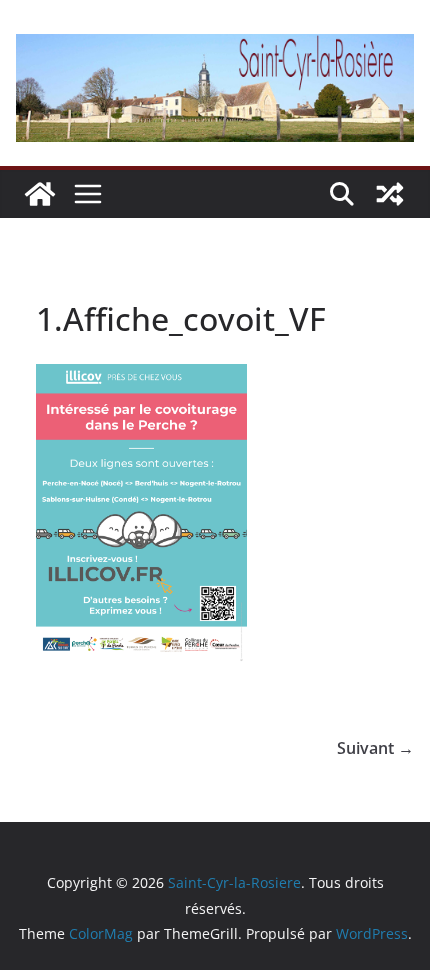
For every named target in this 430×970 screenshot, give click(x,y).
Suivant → (375, 748)
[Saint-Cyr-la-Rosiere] (40, 194)
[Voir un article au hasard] (390, 194)
